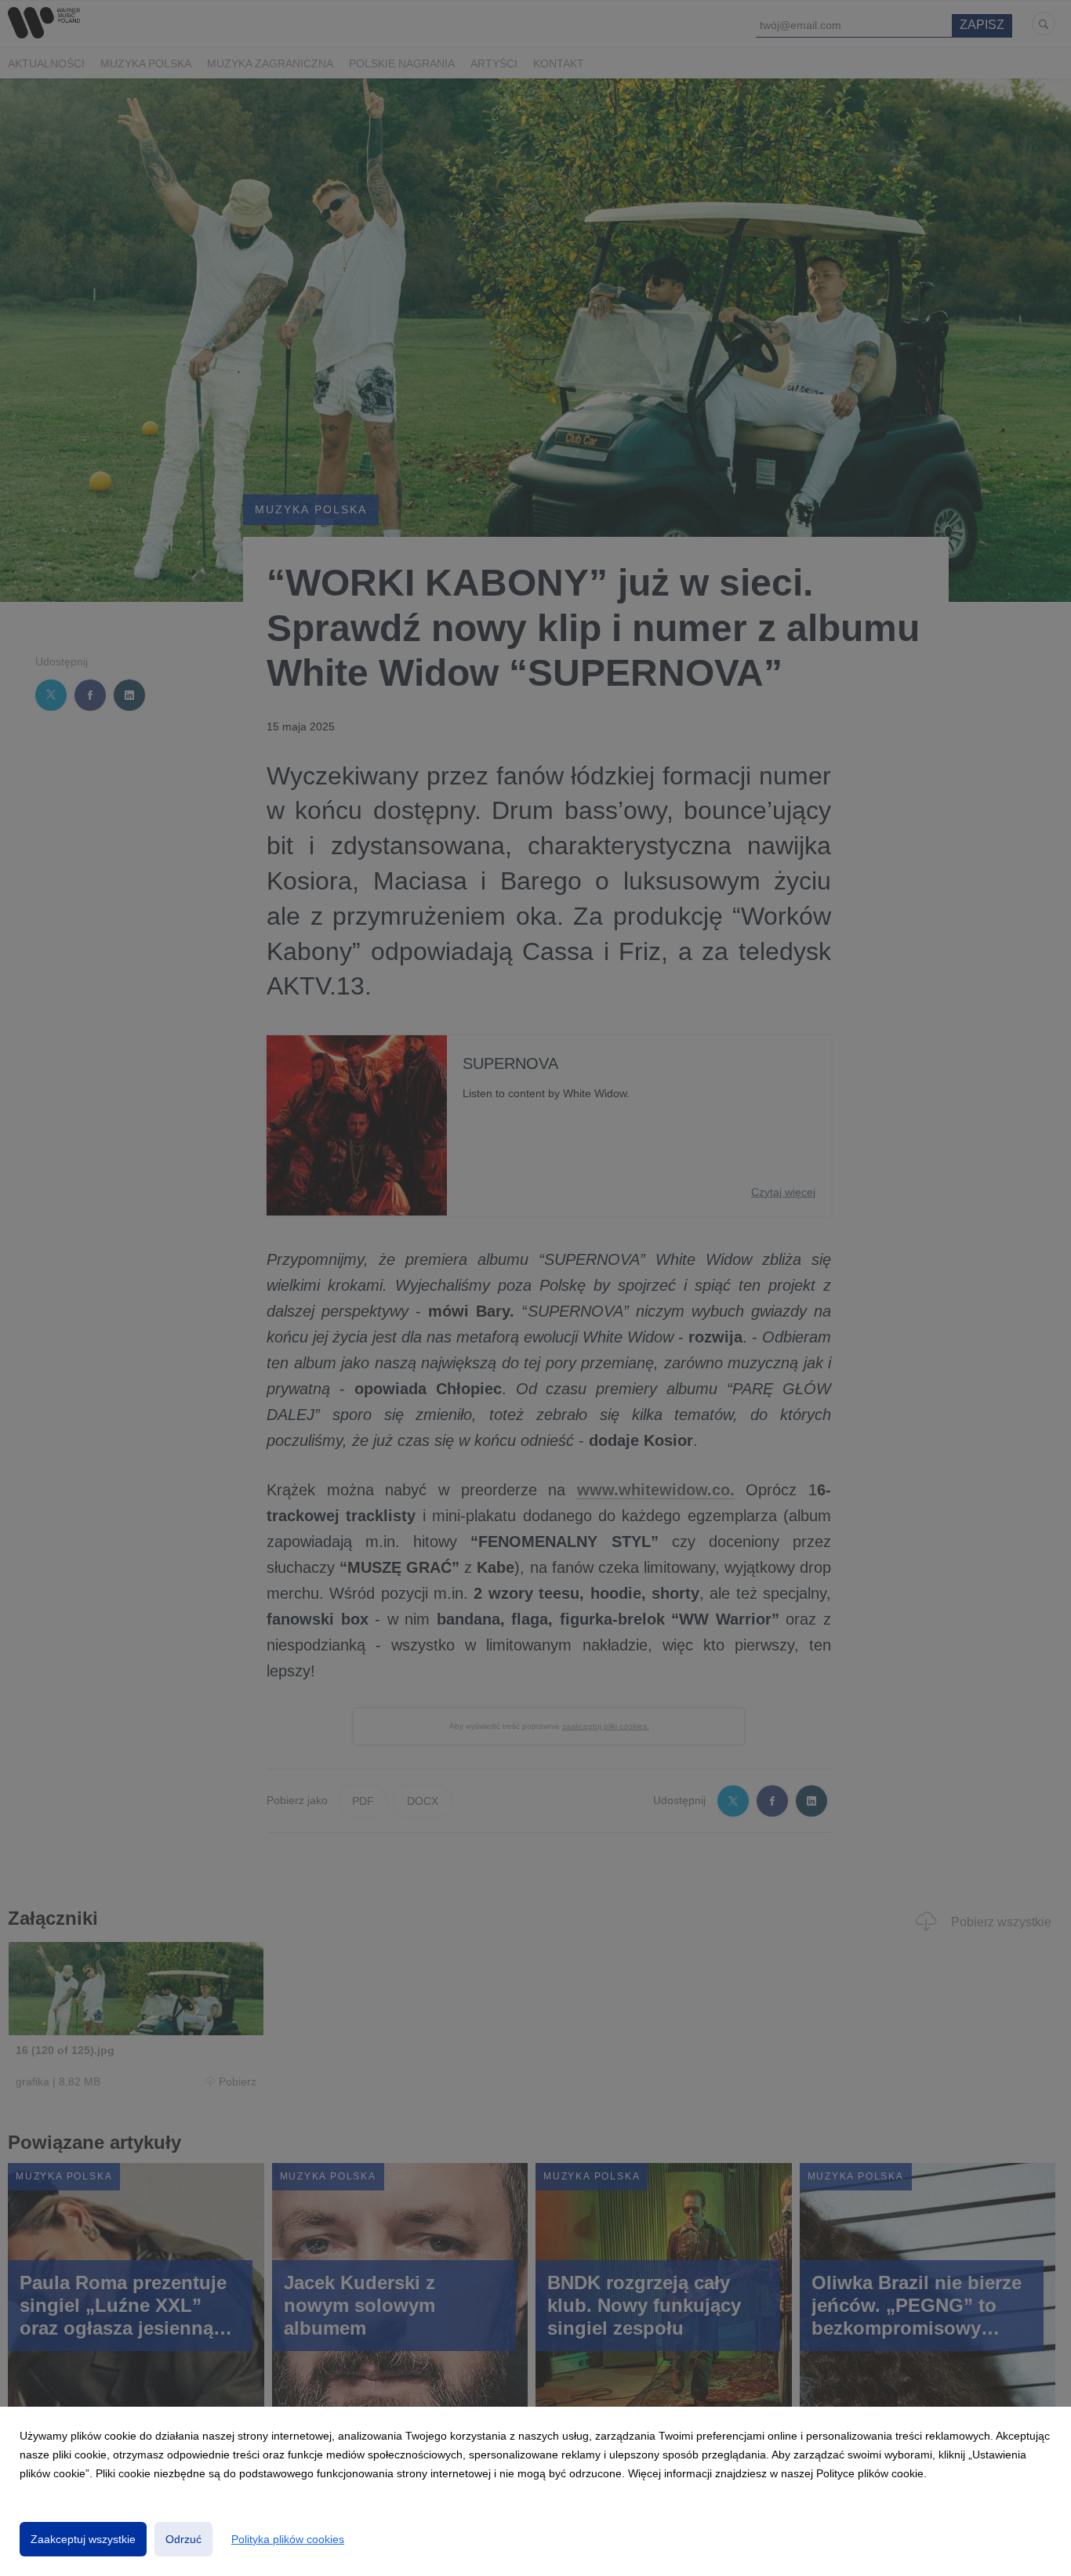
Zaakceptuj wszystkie (83, 2539)
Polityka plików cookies (288, 2539)
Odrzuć (183, 2539)
